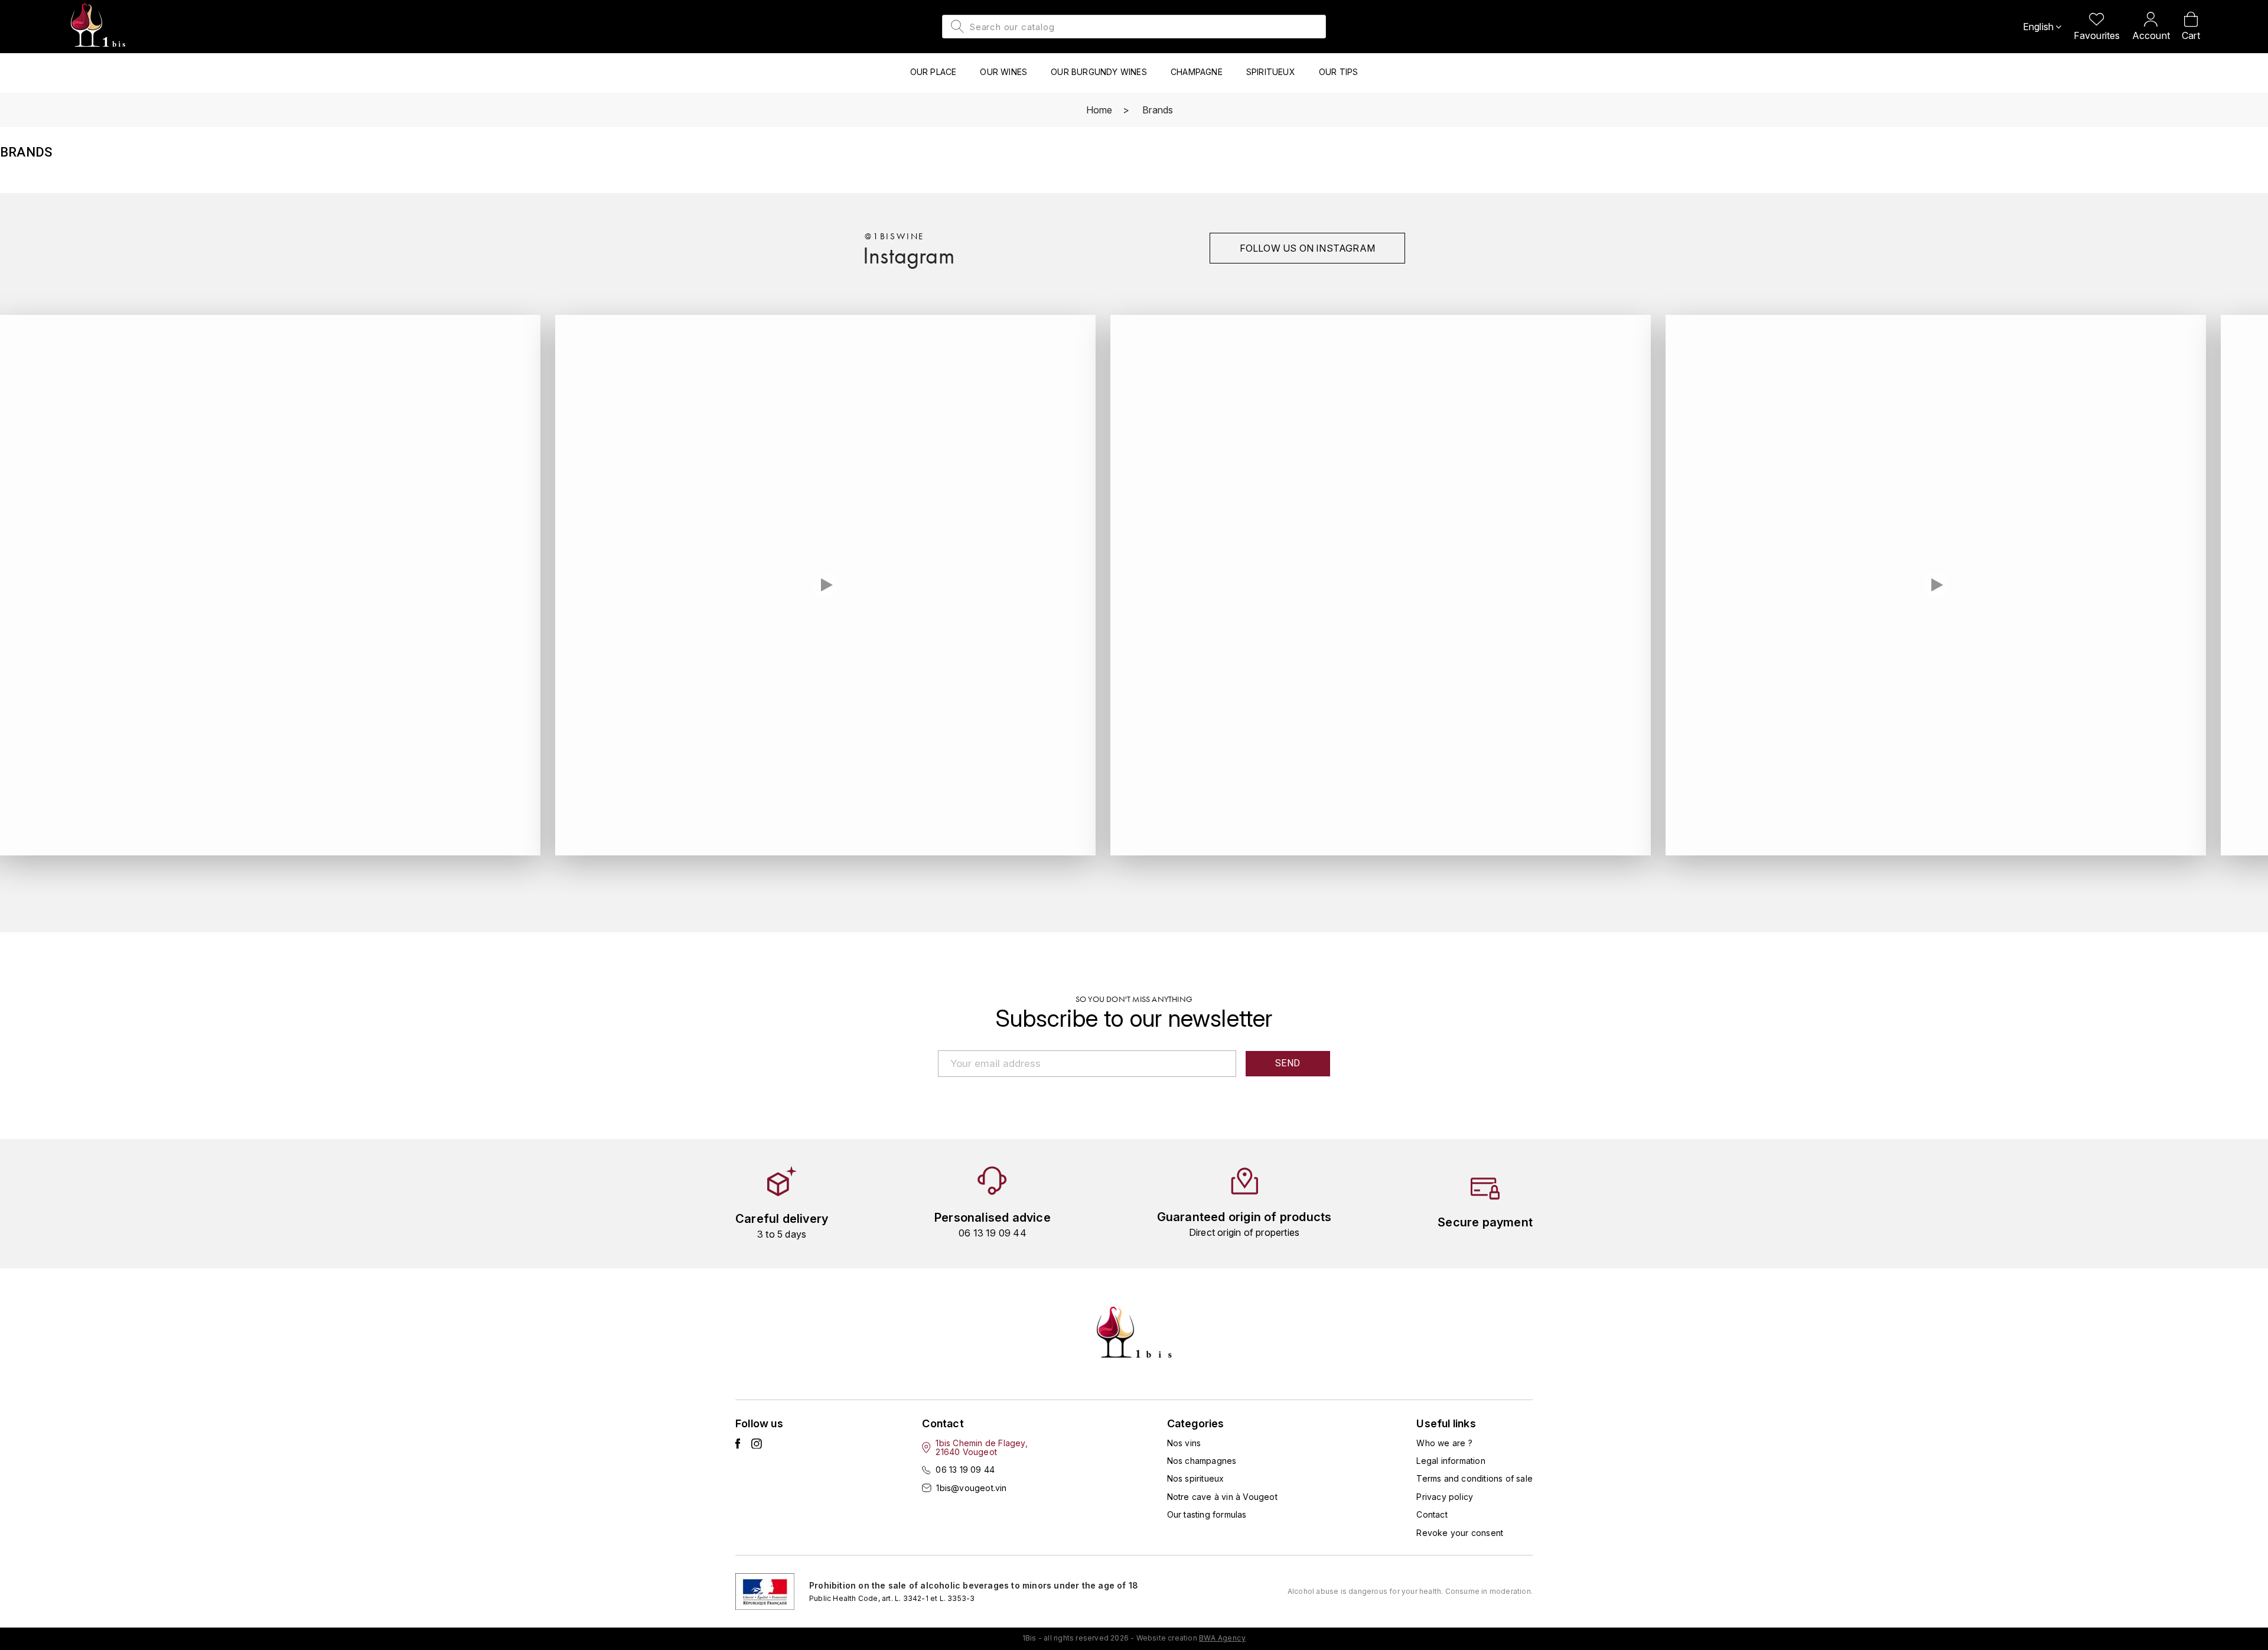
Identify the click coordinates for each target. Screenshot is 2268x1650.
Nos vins (1184, 1443)
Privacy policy (1445, 1497)
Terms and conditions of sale (1474, 1478)
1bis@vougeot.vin (971, 1488)
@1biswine (895, 236)
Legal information (1451, 1461)
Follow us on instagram (1307, 248)
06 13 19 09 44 (965, 1470)
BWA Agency (1222, 1638)
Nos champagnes (1202, 1461)
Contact (1432, 1514)
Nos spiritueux (1196, 1478)
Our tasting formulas (1207, 1514)
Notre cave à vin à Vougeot (1222, 1497)
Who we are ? (1444, 1443)
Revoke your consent (1460, 1533)
